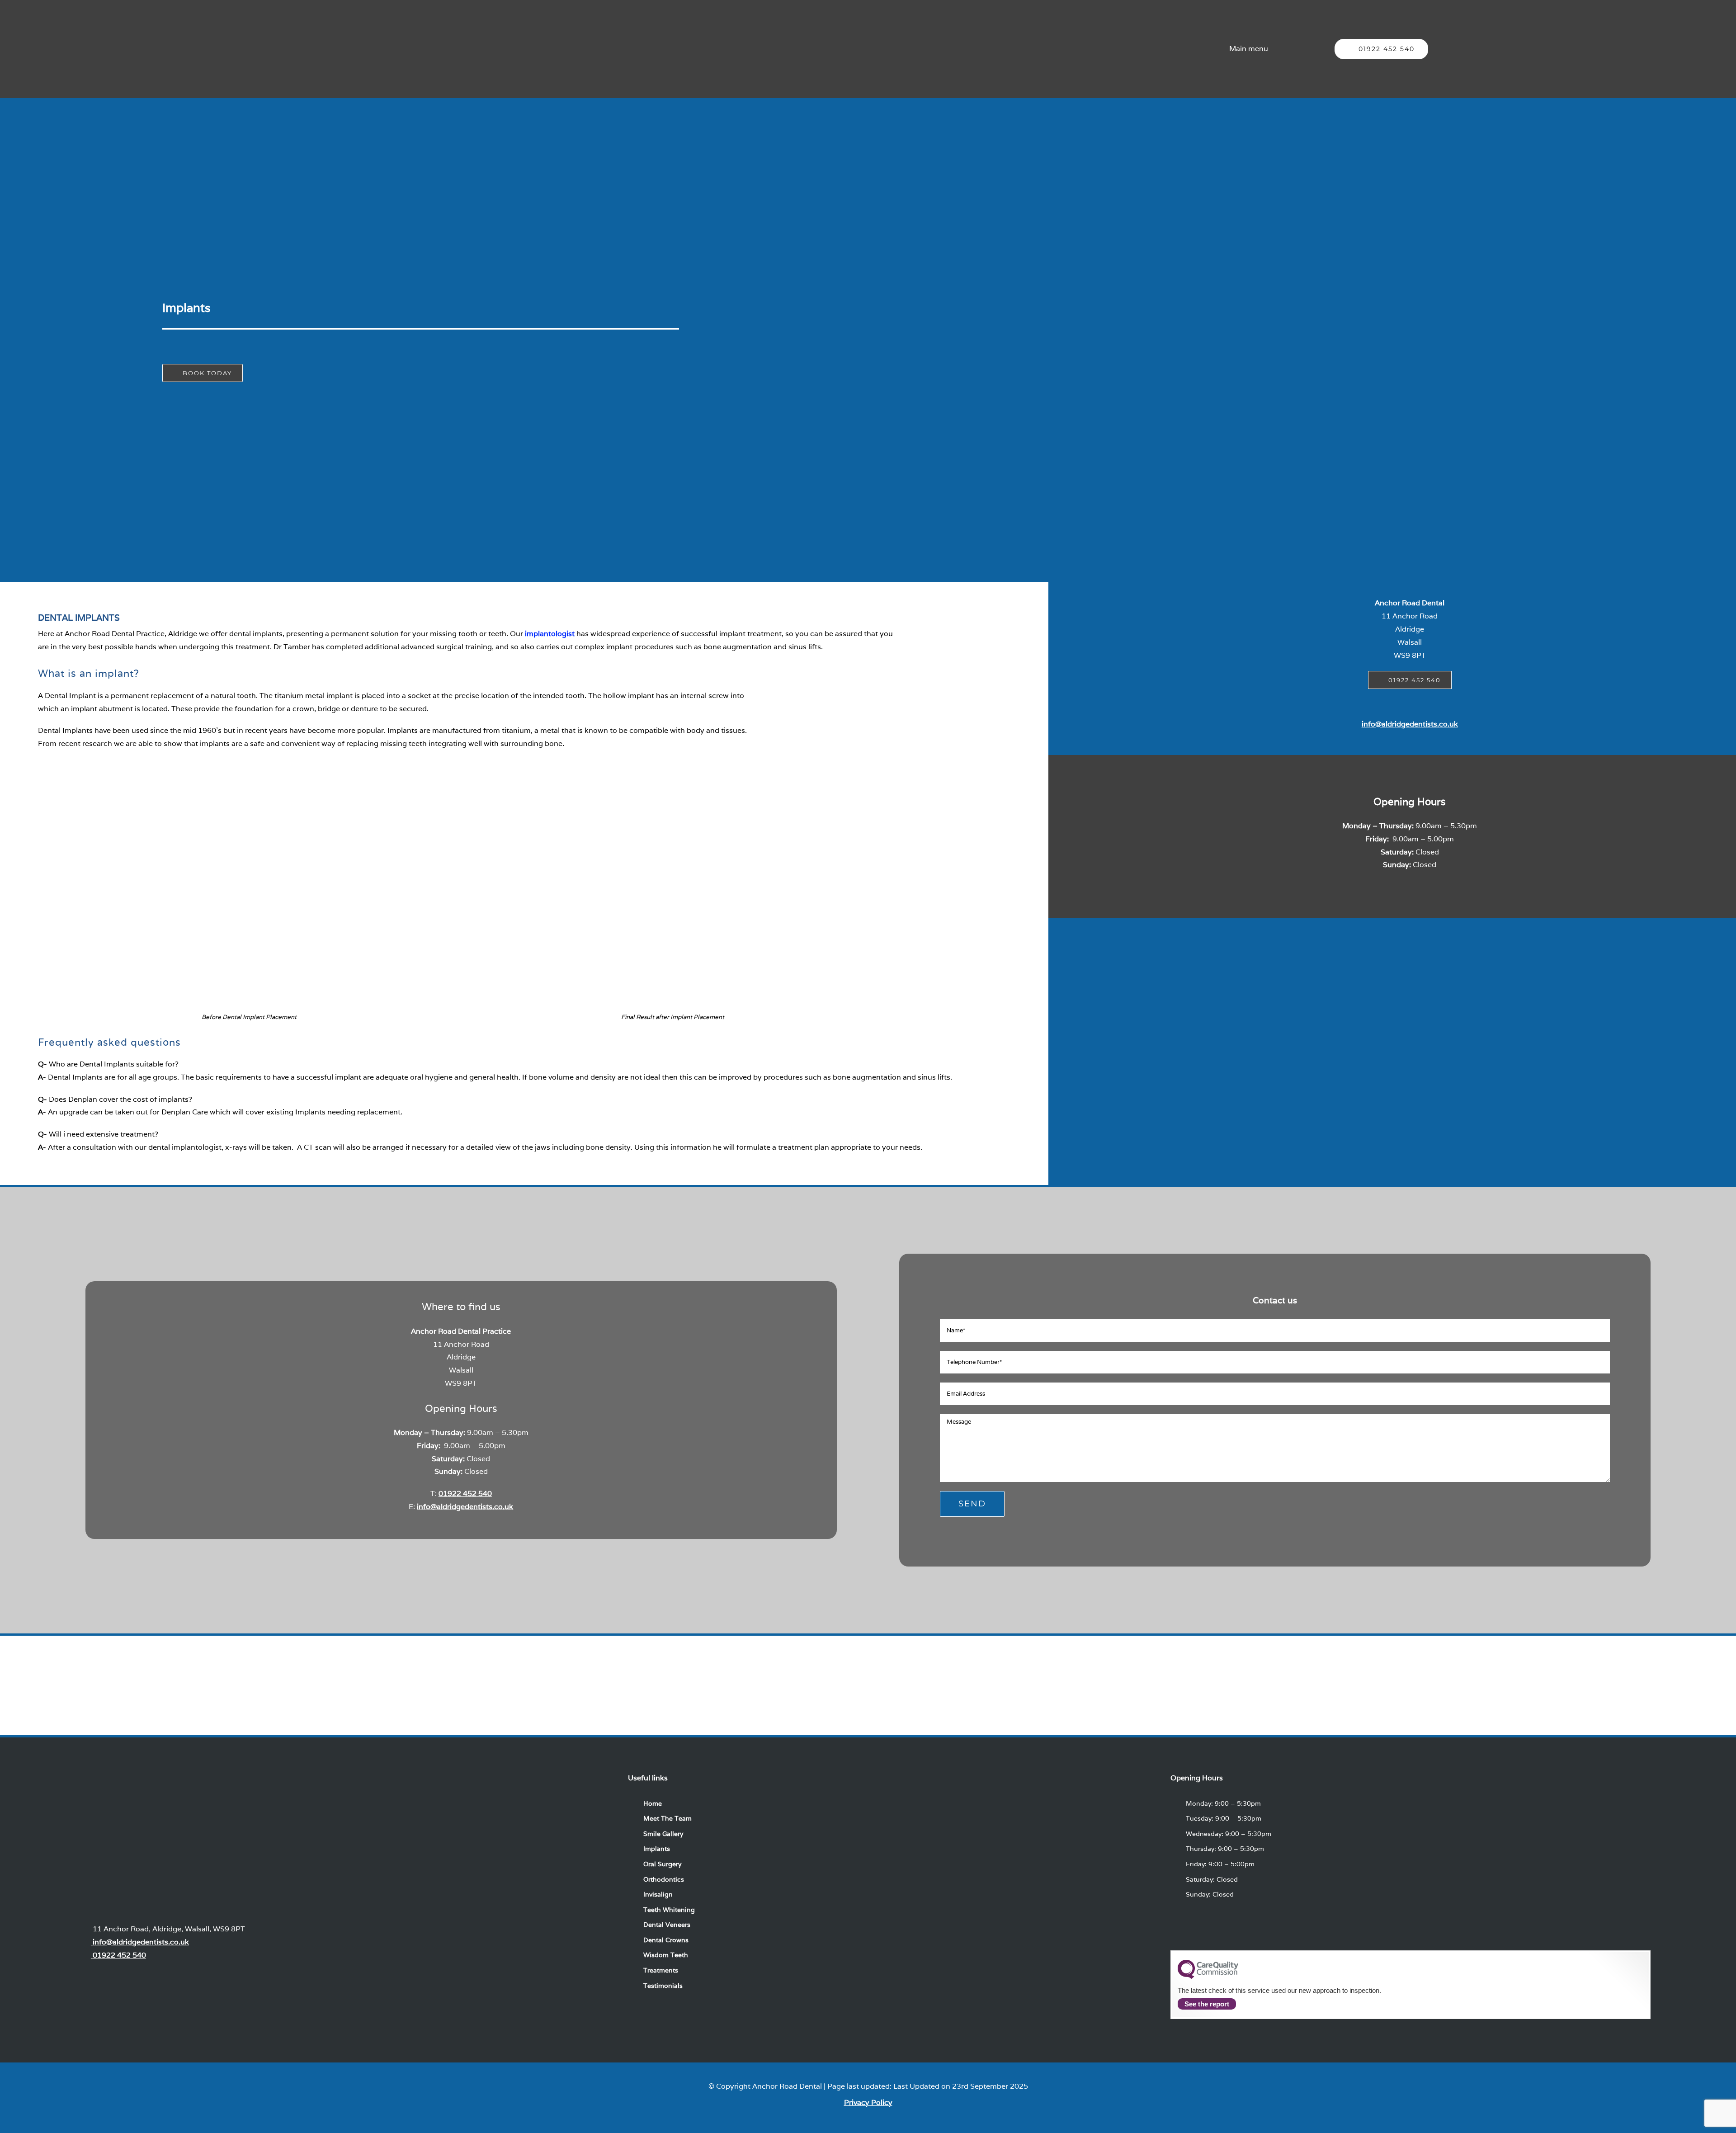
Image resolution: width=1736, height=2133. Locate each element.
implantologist (550, 634)
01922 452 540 (465, 1494)
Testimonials (663, 1986)
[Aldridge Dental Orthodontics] (258, 1673)
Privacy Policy (868, 2102)
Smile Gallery (663, 1834)
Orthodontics (664, 1879)
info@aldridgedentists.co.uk (1410, 724)
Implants (657, 1849)
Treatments (661, 1970)
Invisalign (658, 1894)
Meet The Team (668, 1818)
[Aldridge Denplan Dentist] (1071, 1673)
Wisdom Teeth (666, 1955)
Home (653, 1803)
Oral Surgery (662, 1864)
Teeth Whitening (669, 1910)
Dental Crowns (666, 1940)
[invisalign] (665, 1673)
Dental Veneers (667, 1925)
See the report (1207, 2004)
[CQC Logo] (1208, 1977)
